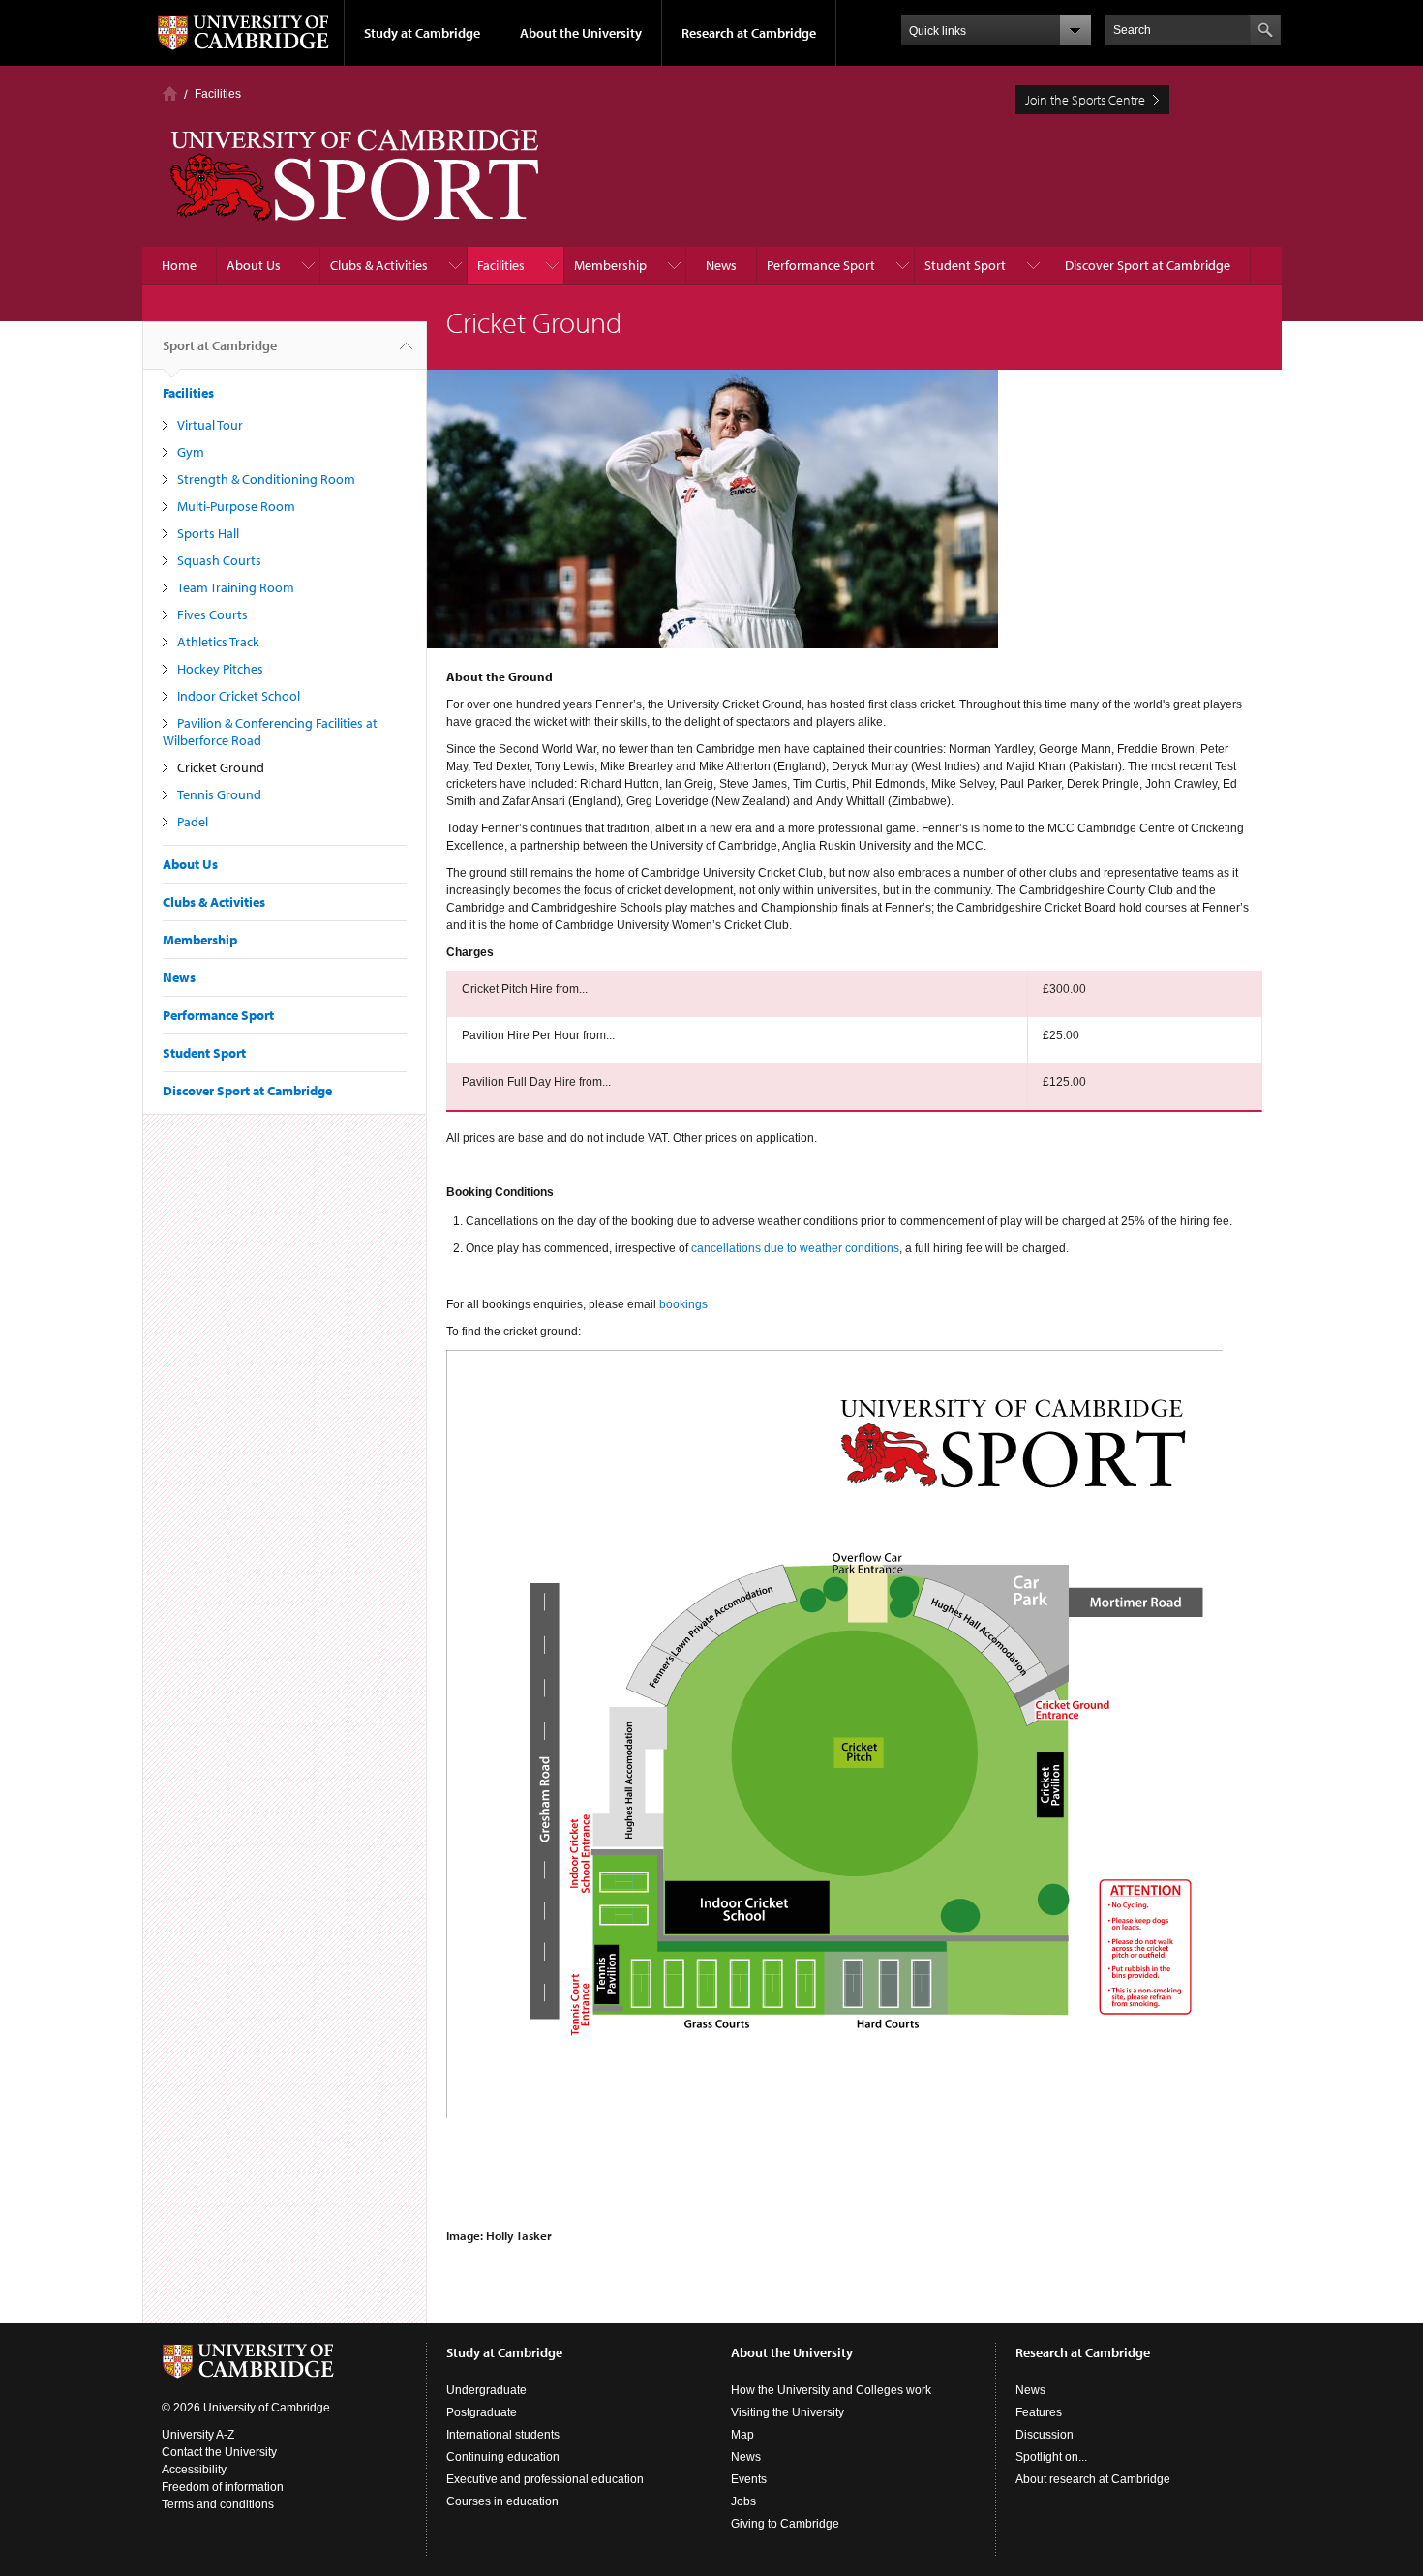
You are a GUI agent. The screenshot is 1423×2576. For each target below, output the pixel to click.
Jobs (743, 2501)
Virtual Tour (210, 425)
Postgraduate (482, 2412)
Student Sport (965, 265)
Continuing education (503, 2457)
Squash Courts (219, 560)
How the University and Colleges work (831, 2390)
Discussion (1045, 2435)
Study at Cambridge (422, 33)
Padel (193, 822)
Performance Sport (821, 265)
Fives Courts (212, 614)
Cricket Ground (221, 767)
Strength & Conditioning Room (266, 479)
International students (503, 2435)
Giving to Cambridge (785, 2524)
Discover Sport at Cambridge (1148, 265)
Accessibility (194, 2470)
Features (1039, 2412)
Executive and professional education (545, 2479)
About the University (581, 33)
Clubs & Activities (379, 265)
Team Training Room (236, 587)
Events (749, 2479)
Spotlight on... (1051, 2457)
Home (170, 93)
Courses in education (502, 2501)
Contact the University (219, 2452)
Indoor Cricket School (239, 696)
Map (742, 2435)
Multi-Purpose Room (236, 506)
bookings (683, 1304)
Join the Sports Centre (1085, 100)
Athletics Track (218, 642)
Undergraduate (486, 2390)
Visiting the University (787, 2412)
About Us (254, 265)
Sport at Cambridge (220, 345)
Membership (610, 265)
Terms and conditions (218, 2504)
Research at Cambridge (749, 33)
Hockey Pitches (220, 669)
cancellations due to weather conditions (795, 1248)
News (721, 265)
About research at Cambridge (1093, 2479)
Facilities (218, 94)
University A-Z (198, 2435)
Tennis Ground (219, 794)
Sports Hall (208, 533)
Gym (191, 452)
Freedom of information (223, 2487)
